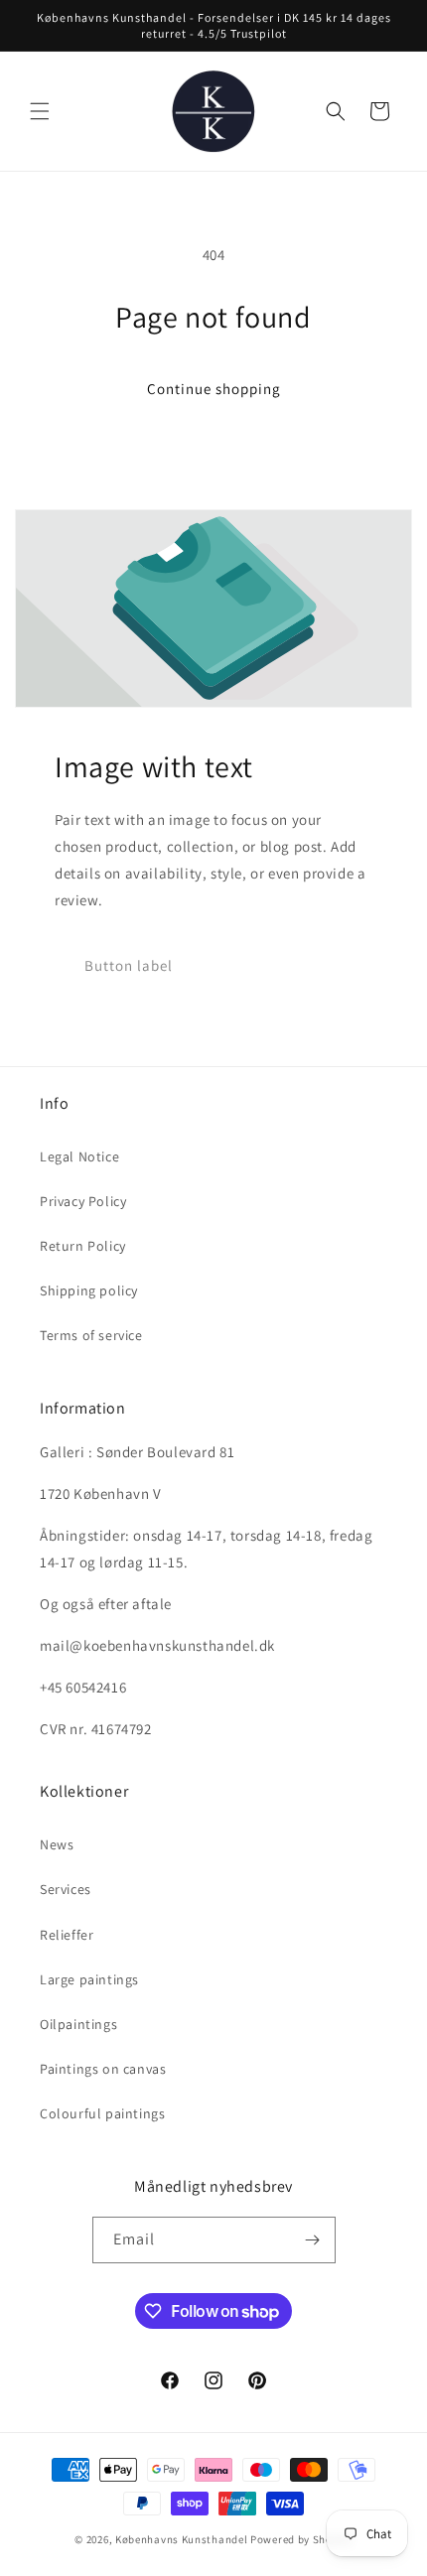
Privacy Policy (83, 1201)
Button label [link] (129, 965)
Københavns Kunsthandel (181, 2539)
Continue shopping (214, 389)
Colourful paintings (102, 2113)
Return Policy (83, 1246)
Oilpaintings (78, 2024)
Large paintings (89, 1979)
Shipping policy (89, 1290)
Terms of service (91, 1335)
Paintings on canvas (103, 2069)
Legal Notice (79, 1156)
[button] (40, 111)
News (57, 1844)
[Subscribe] (313, 2240)
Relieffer (67, 1935)
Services (66, 1889)
